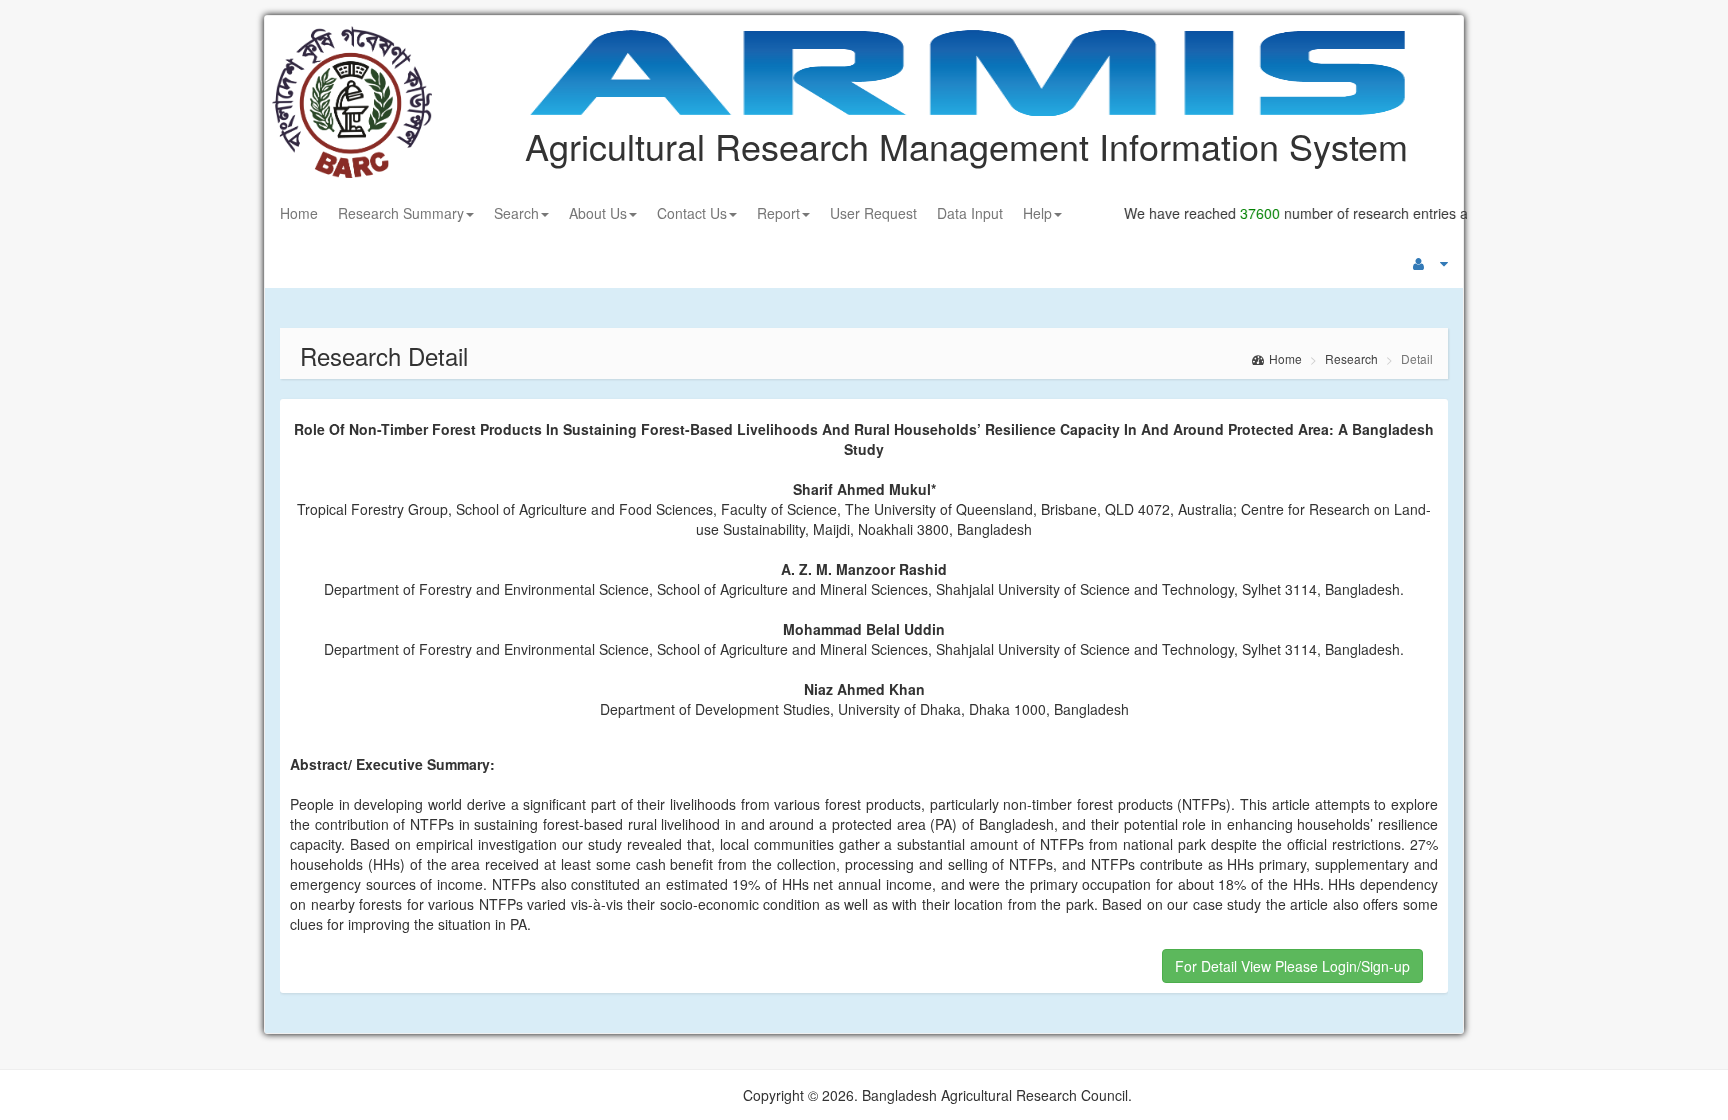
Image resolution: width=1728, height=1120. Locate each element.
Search (516, 213)
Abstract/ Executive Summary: (392, 764)
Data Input (970, 213)
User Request (873, 213)
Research (1351, 358)
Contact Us (692, 213)
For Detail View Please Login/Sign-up (1292, 966)
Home (299, 213)
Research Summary (401, 213)
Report (778, 213)
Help (1037, 213)
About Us (598, 213)
